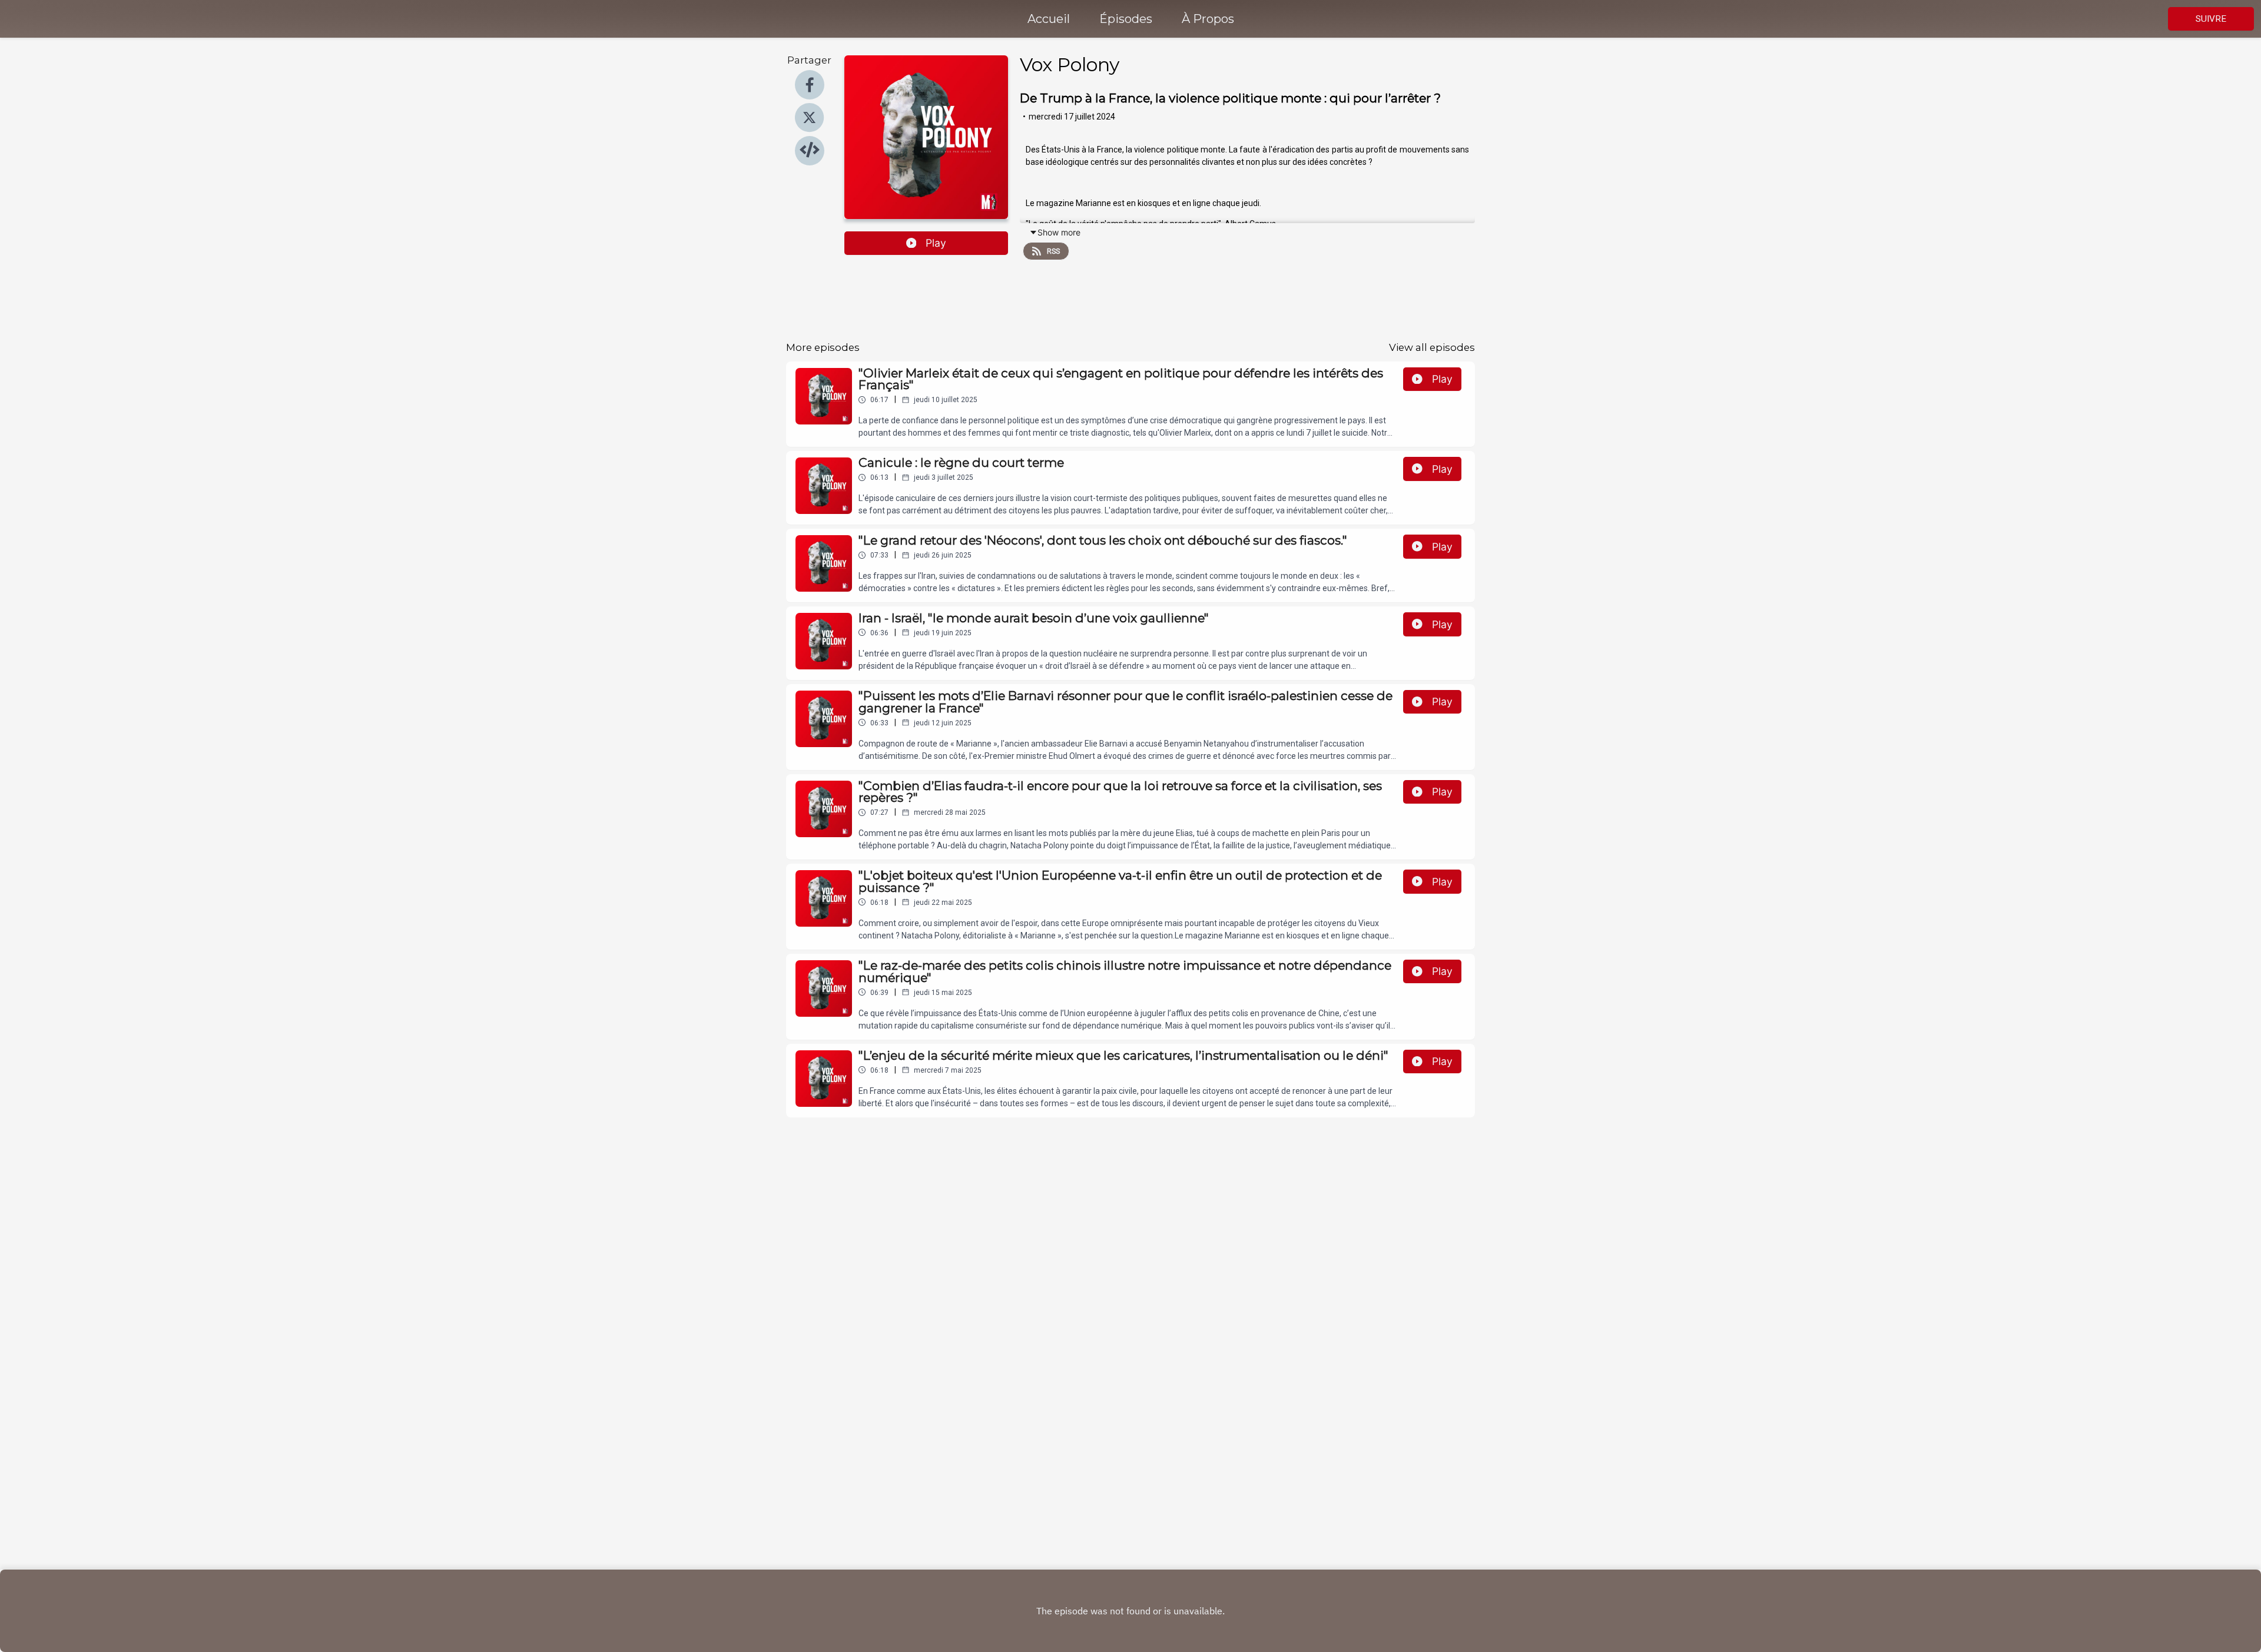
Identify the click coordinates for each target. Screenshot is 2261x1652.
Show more (1059, 232)
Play (936, 243)
